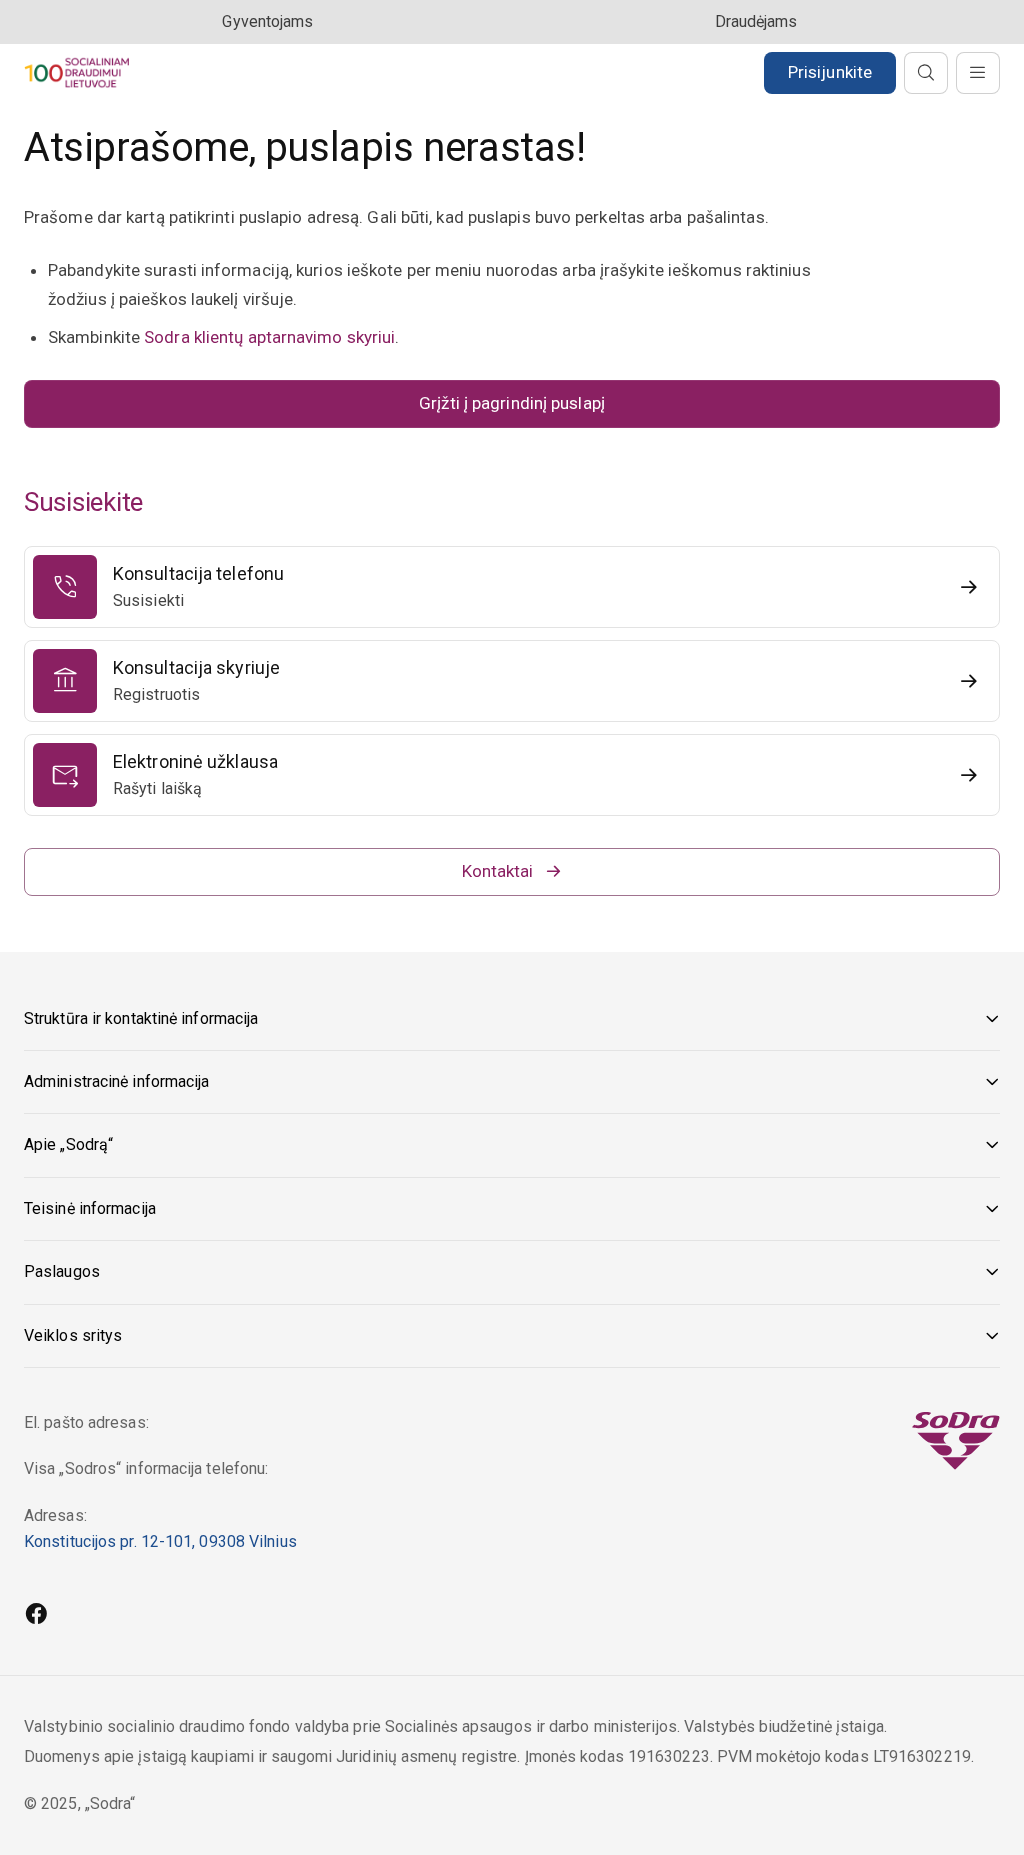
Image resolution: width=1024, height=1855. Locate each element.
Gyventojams (267, 21)
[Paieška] (926, 73)
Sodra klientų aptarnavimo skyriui (269, 337)
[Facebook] (36, 1616)
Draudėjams (756, 21)
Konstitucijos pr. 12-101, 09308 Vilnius (160, 1541)
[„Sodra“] (76, 72)
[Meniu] (978, 73)
